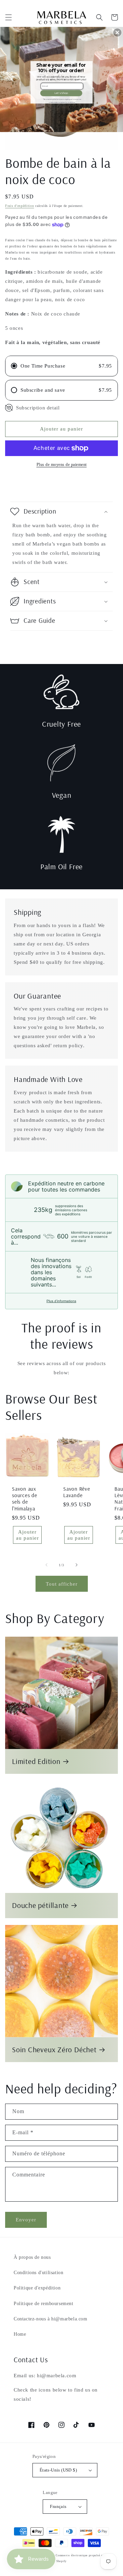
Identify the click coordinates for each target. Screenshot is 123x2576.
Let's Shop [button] (61, 93)
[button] (117, 33)
